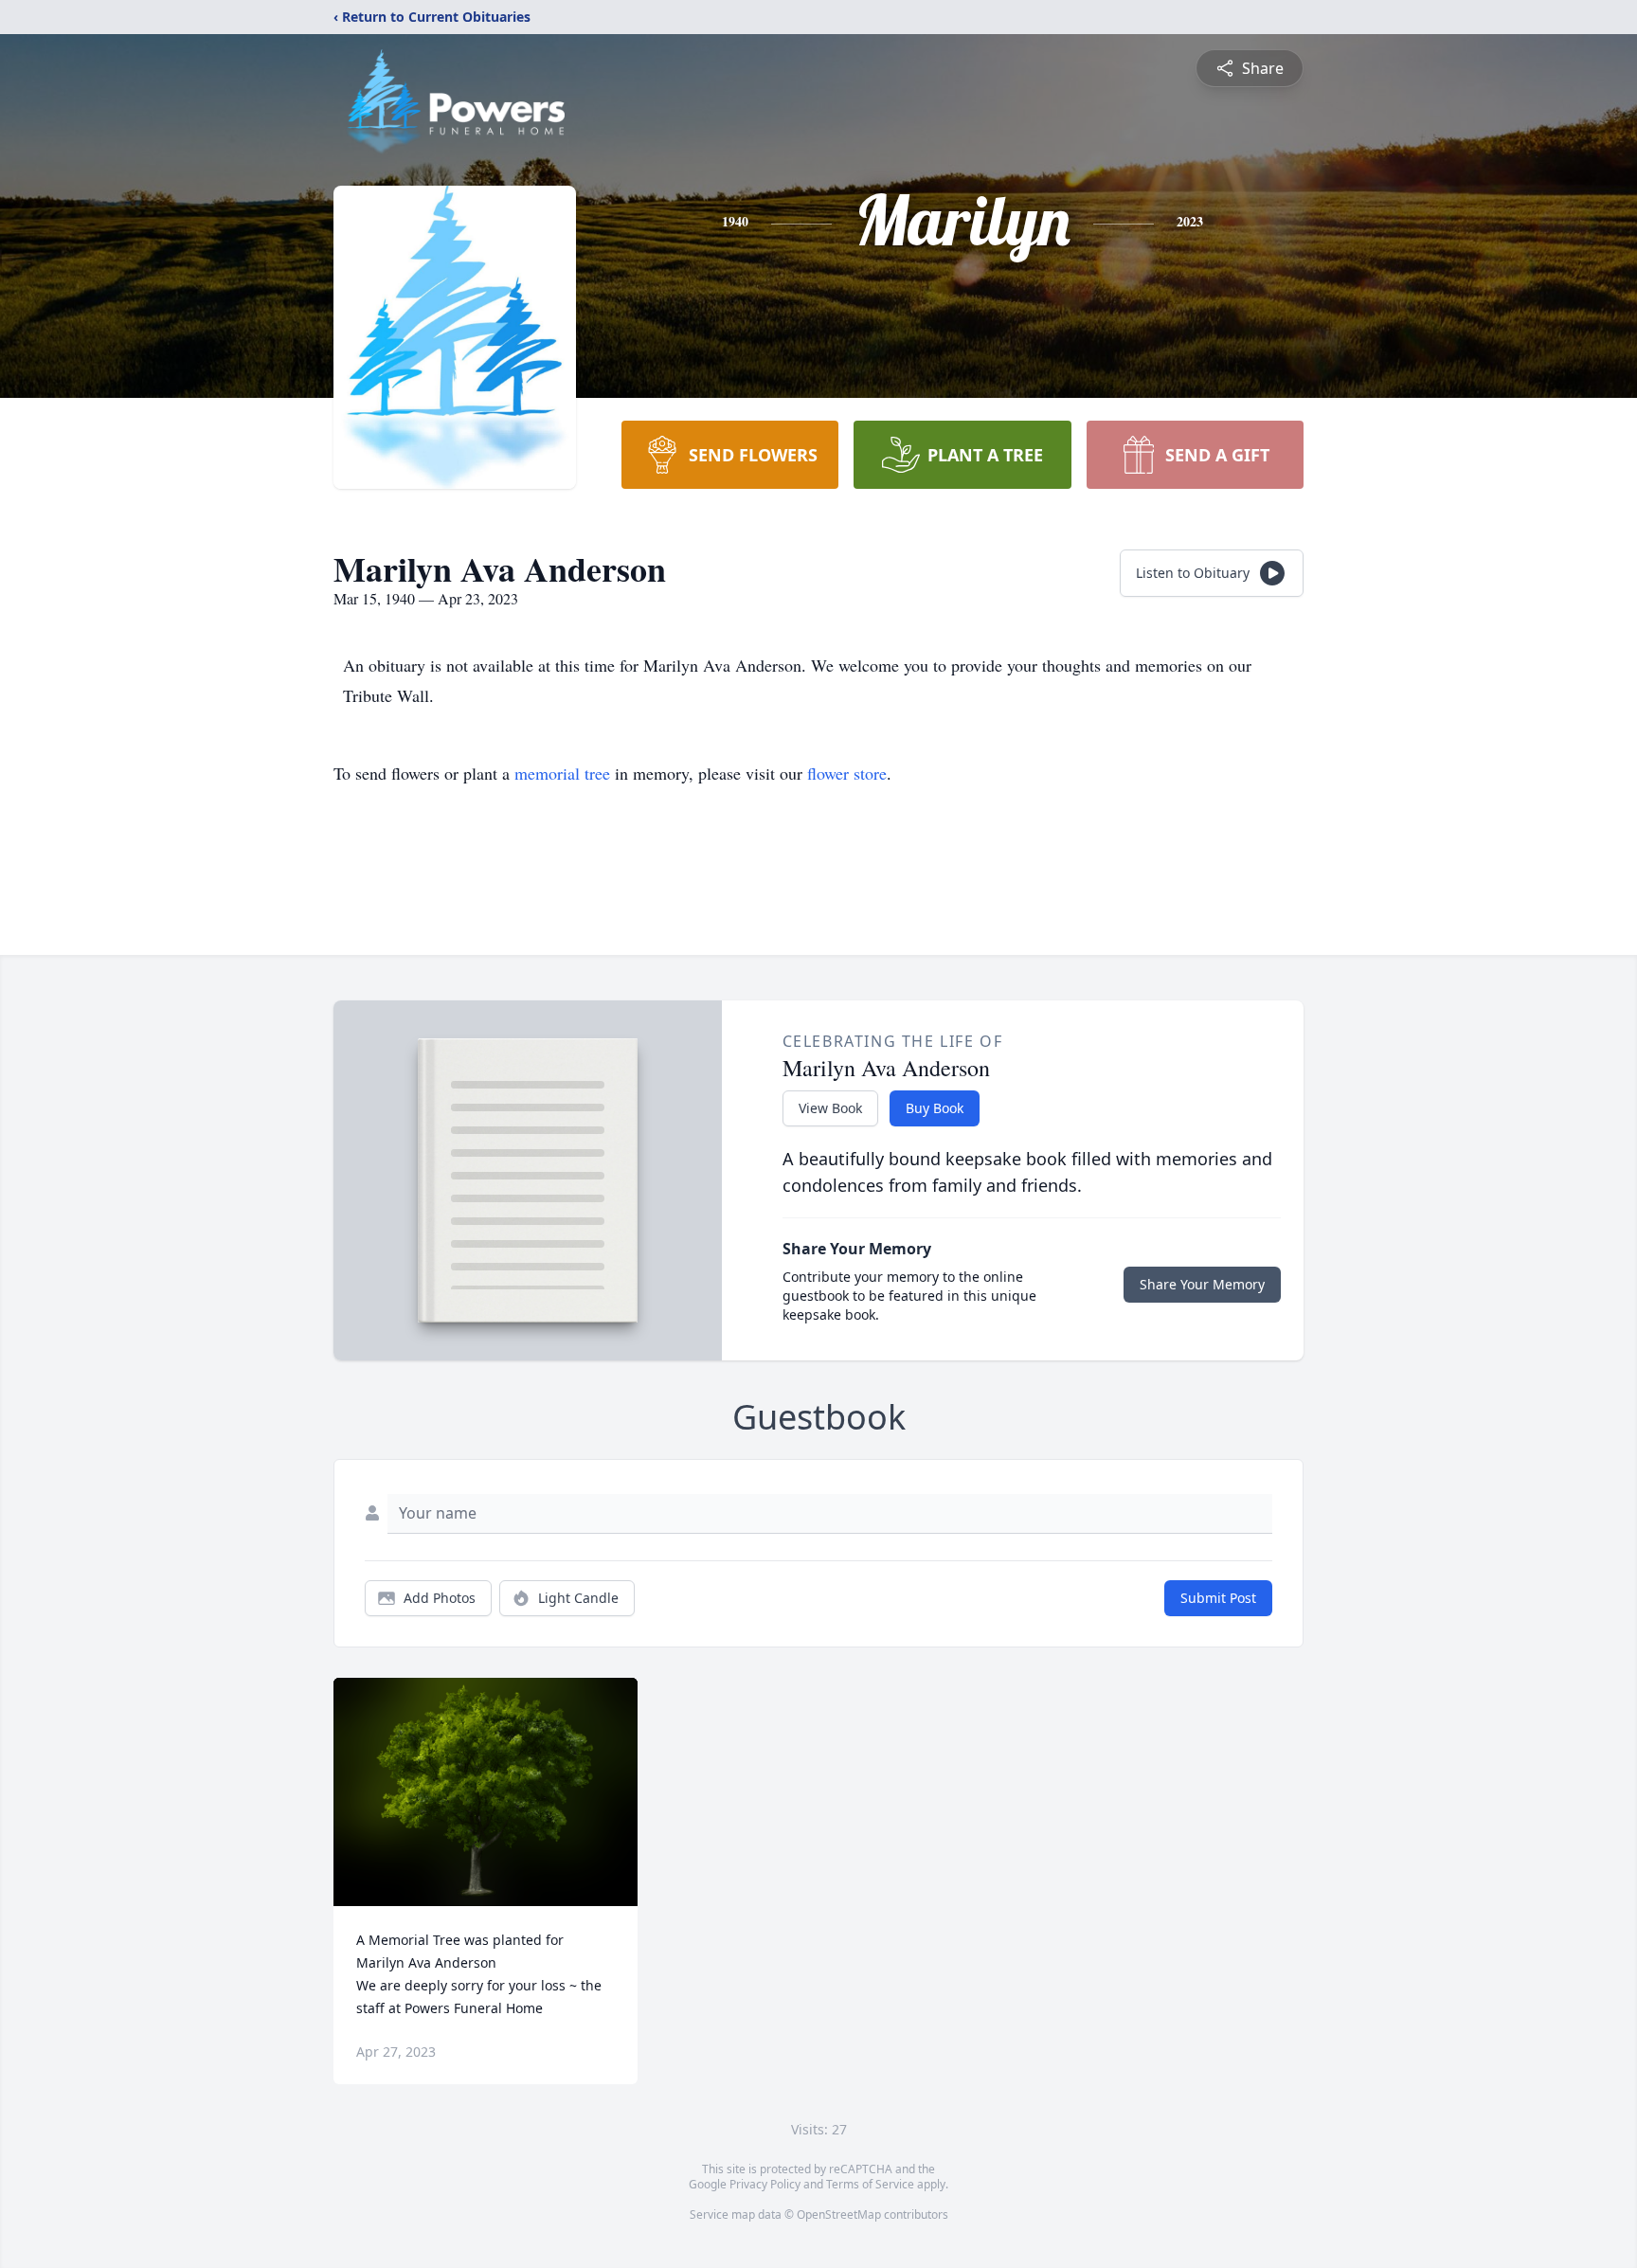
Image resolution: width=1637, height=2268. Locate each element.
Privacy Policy (765, 2184)
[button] (486, 1792)
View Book (830, 1108)
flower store (847, 773)
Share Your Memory (1202, 1284)
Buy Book (935, 1108)
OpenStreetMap (839, 2214)
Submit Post (1218, 1598)
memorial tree (562, 773)
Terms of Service (870, 2184)
